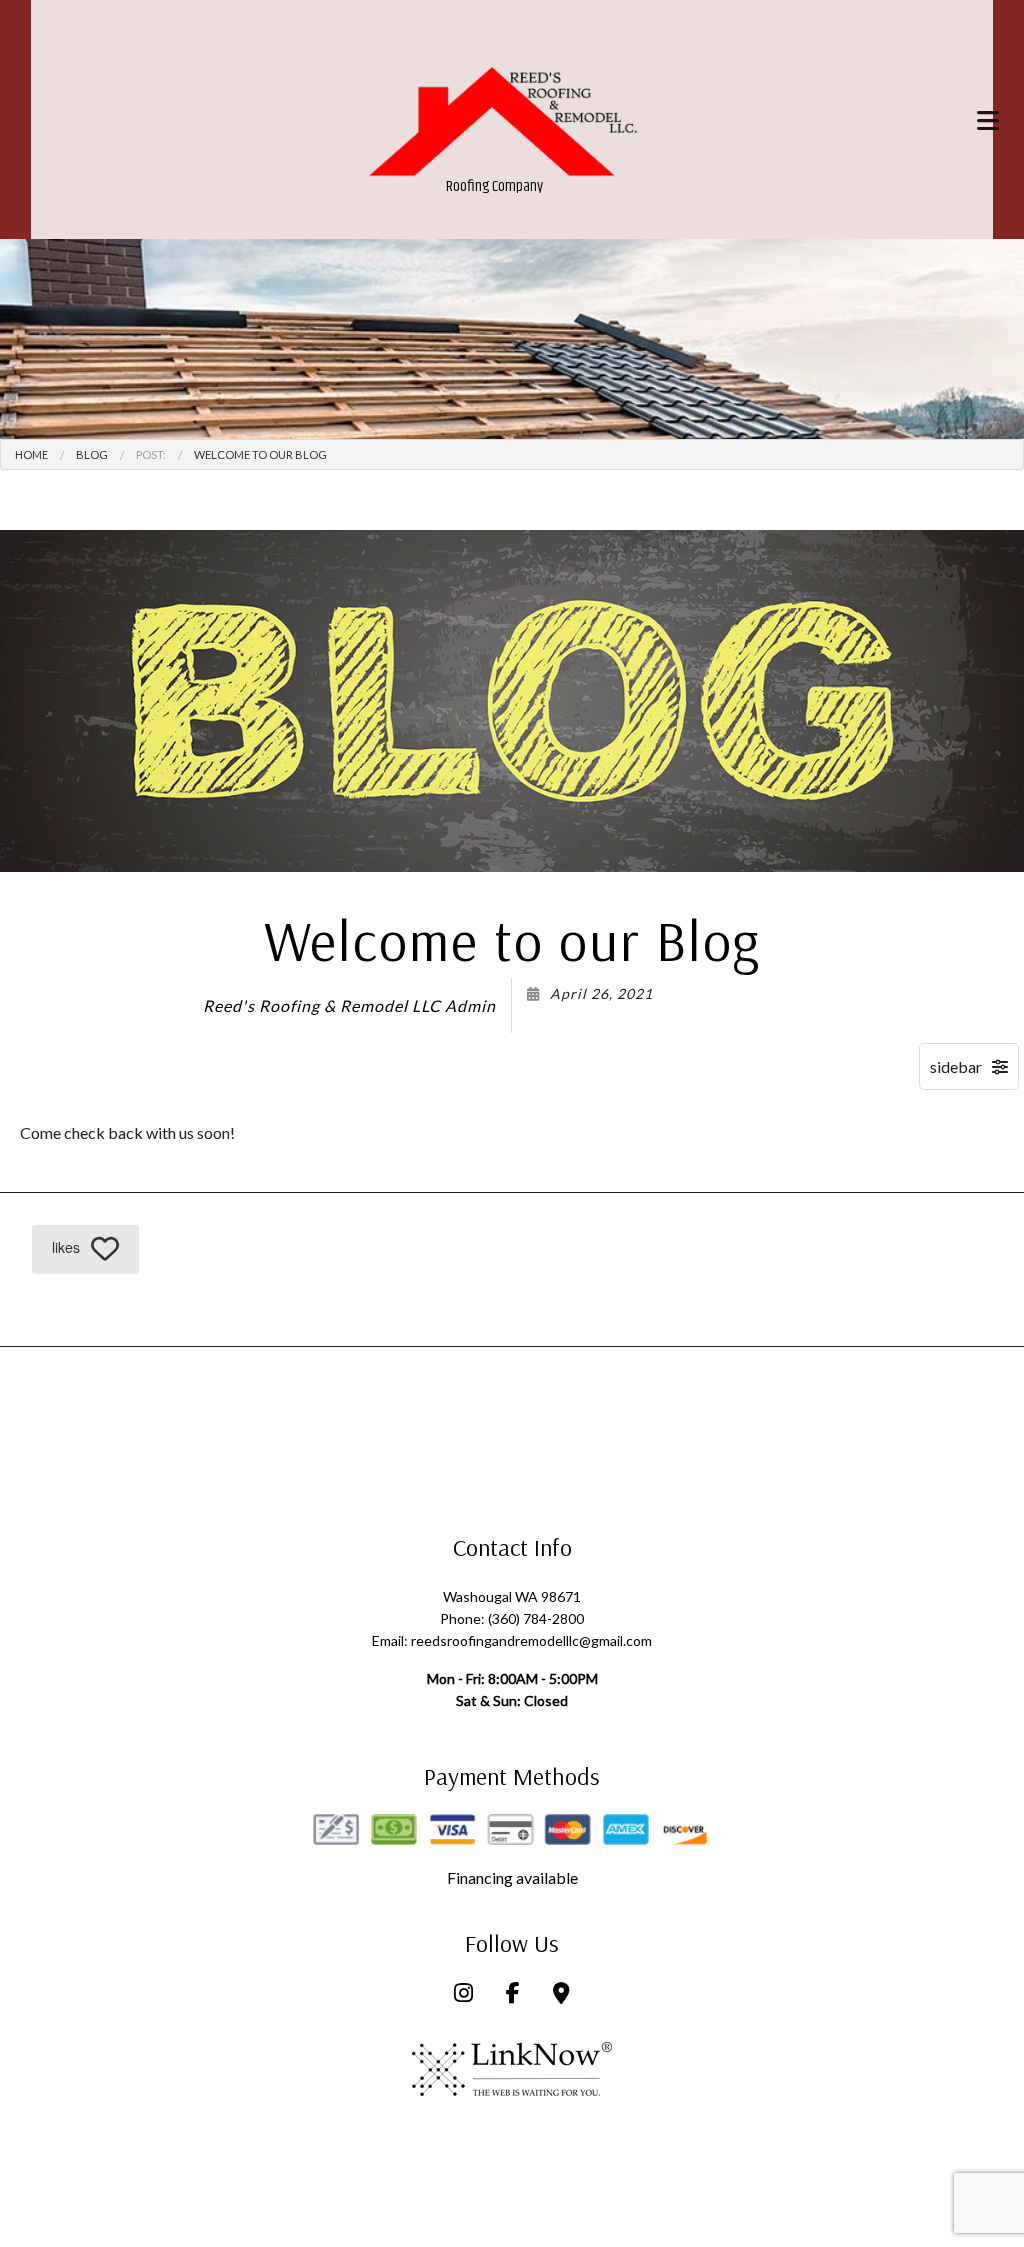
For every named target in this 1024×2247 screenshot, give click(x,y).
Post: (151, 454)
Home (31, 454)
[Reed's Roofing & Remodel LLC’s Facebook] (513, 1994)
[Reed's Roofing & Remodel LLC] (505, 123)
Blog (92, 454)
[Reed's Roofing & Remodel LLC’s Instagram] (463, 1994)
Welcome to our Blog (260, 454)
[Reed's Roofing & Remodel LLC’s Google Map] (561, 1994)
